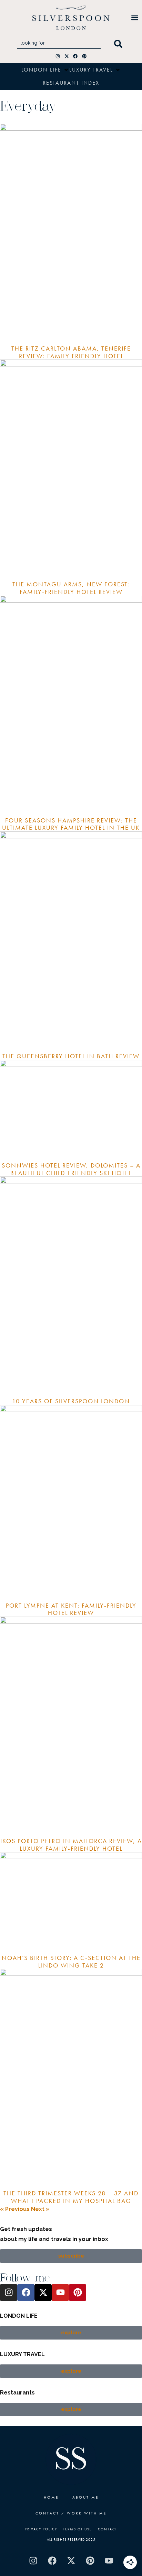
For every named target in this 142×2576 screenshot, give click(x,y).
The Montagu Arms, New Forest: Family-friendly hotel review (71, 588)
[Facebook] (76, 56)
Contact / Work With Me (71, 2513)
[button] (135, 18)
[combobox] (59, 44)
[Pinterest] (84, 56)
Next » (40, 2209)
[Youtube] (60, 2293)
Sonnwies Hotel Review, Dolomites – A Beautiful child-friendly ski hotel (71, 1169)
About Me (85, 2497)
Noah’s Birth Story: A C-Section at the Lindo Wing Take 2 (71, 1961)
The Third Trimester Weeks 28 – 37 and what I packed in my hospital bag (71, 2197)
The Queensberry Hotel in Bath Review (71, 1056)
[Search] (120, 44)
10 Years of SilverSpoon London (71, 1401)
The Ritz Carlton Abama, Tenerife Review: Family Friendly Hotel (71, 352)
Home (51, 2497)
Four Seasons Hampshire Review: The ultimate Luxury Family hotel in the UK (71, 824)
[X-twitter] (67, 56)
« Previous (15, 2209)
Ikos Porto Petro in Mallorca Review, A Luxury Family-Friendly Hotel (71, 1845)
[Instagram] (58, 56)
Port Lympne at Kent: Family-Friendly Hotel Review (71, 1609)
